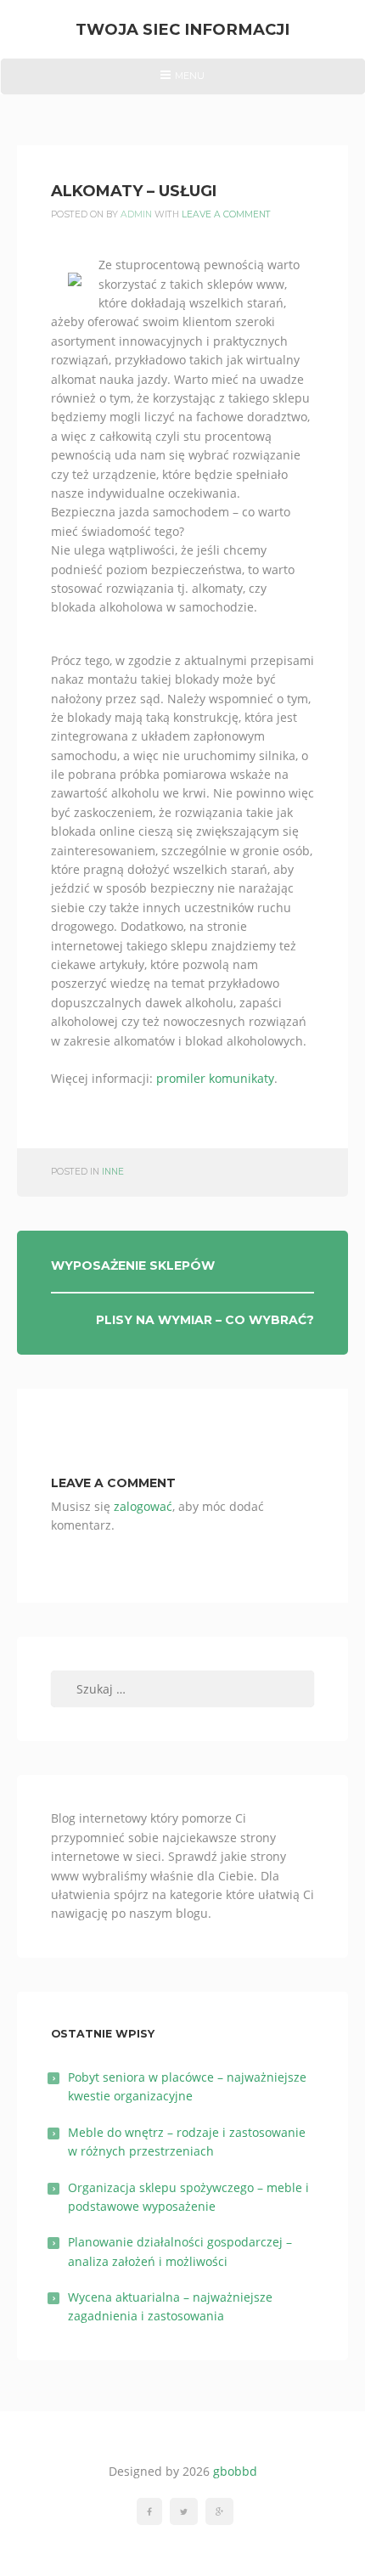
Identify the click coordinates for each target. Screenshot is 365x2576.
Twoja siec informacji (182, 29)
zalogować (143, 1506)
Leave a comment (226, 214)
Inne (113, 1172)
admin (136, 214)
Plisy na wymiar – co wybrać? (205, 1320)
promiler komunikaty (215, 1078)
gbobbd (235, 2471)
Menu (182, 82)
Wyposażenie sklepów (133, 1265)
